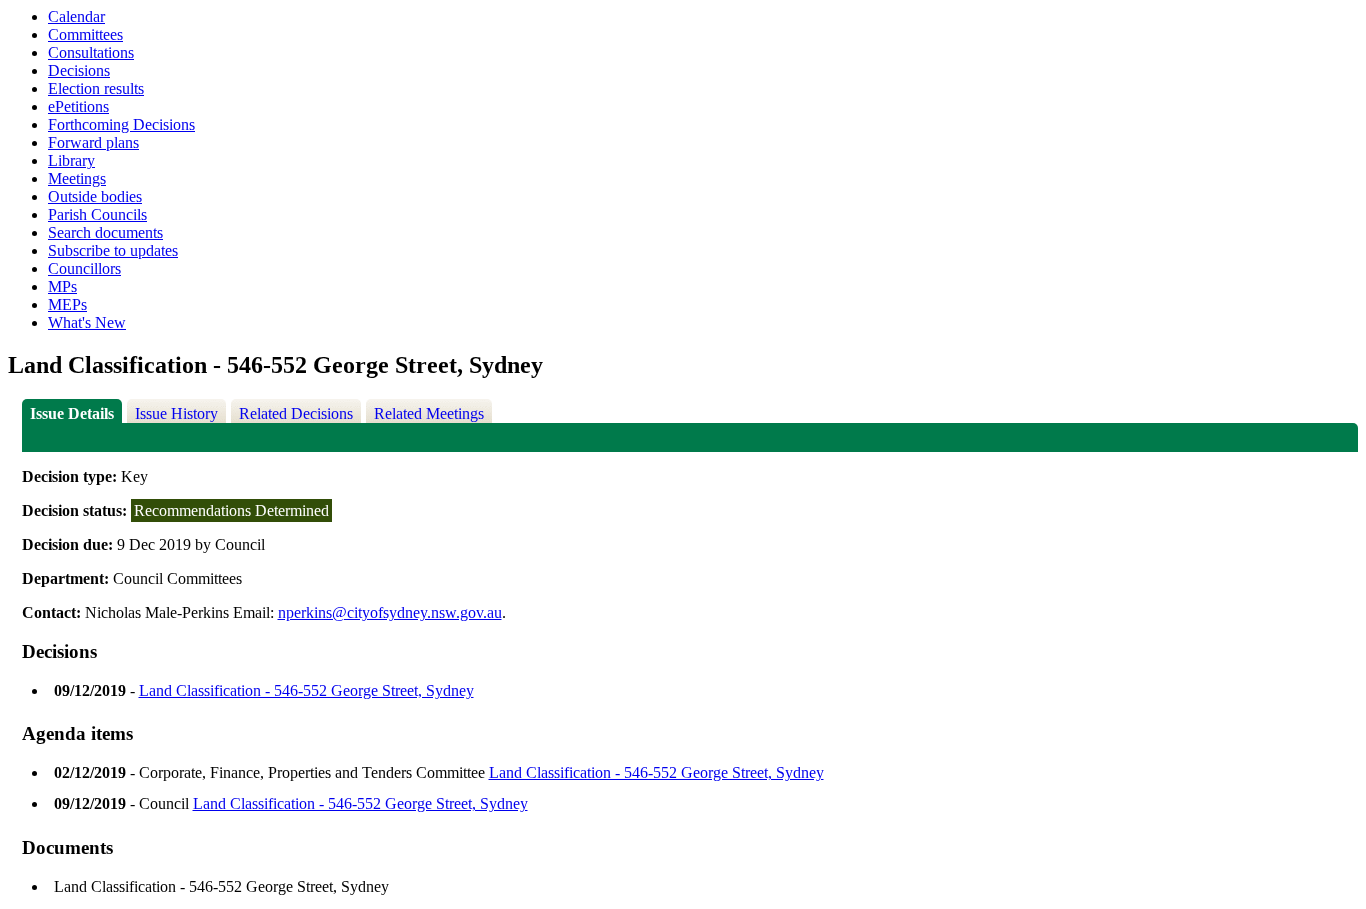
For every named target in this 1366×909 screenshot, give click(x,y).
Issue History (176, 413)
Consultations (91, 52)
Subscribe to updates (113, 250)
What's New (87, 322)
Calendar (76, 16)
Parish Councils (97, 214)
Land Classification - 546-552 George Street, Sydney (306, 690)
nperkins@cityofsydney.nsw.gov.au (390, 612)
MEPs (67, 304)
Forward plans (93, 142)
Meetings (77, 178)
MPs (62, 286)
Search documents (105, 232)
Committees (85, 34)
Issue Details (72, 413)
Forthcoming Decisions (121, 124)
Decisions (79, 70)
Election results (96, 88)
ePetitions (78, 106)
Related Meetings (429, 413)
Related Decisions (296, 413)
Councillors (84, 268)
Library (71, 160)
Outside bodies (95, 196)
